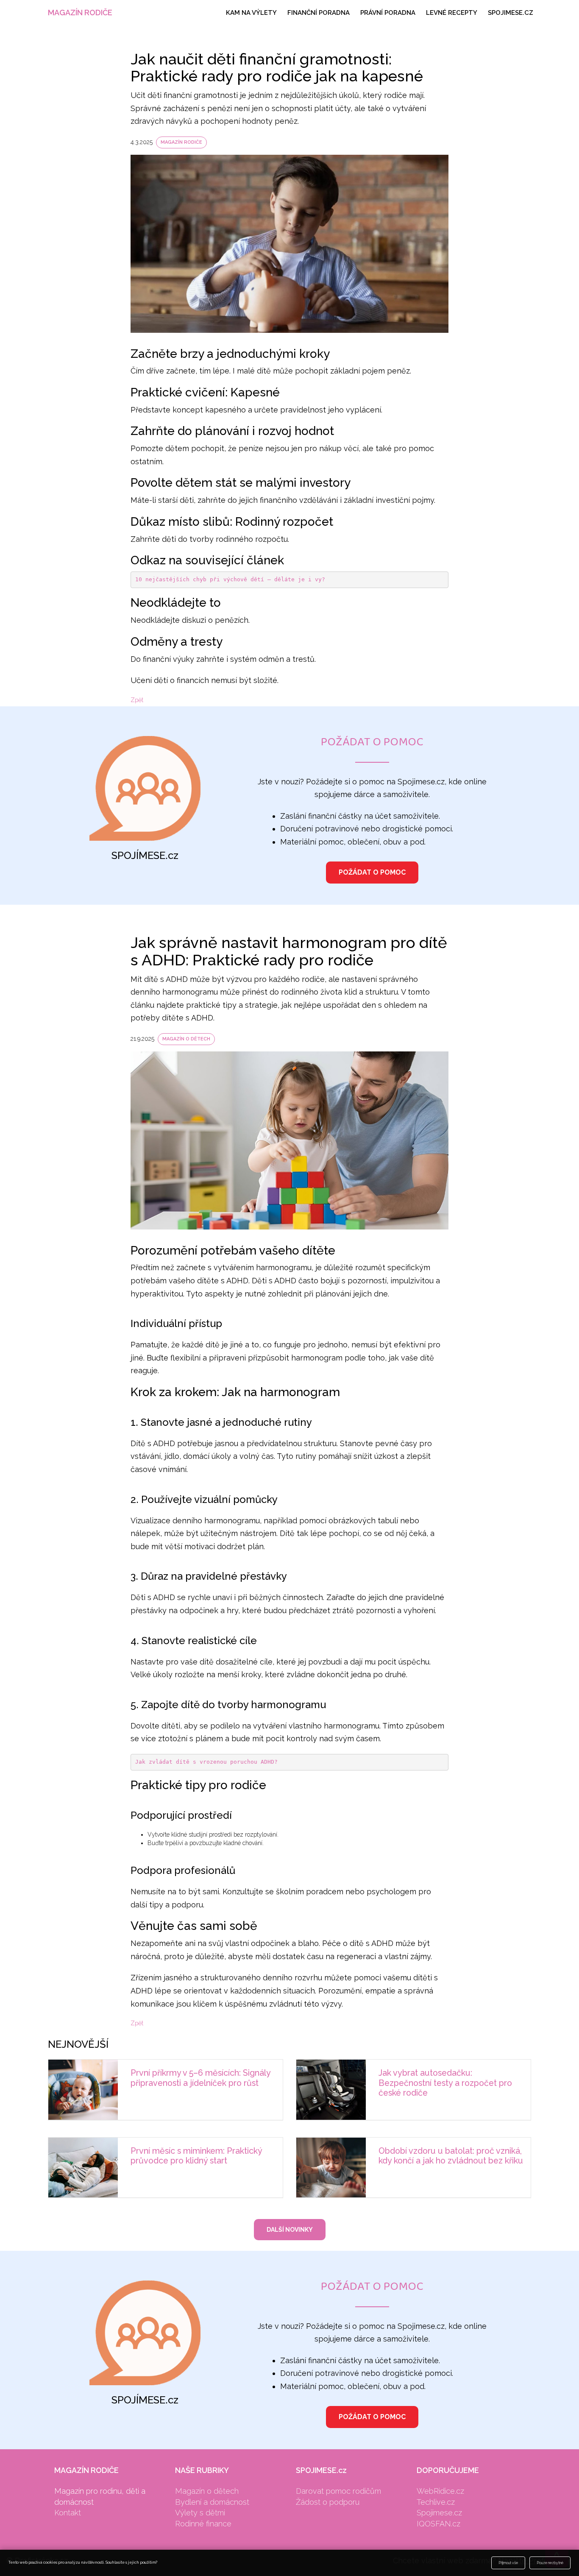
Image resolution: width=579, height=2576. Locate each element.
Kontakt (68, 2513)
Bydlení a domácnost (212, 2502)
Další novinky (290, 2230)
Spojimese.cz (511, 13)
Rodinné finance (203, 2524)
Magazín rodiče (80, 13)
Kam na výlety (251, 13)
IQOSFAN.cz (438, 2524)
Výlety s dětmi (200, 2513)
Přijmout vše (508, 2563)
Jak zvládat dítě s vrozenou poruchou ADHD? (206, 1762)
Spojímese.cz (439, 2513)
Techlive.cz (436, 2502)
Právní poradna (388, 13)
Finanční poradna (319, 13)
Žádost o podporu (328, 2502)
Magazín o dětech (186, 1039)
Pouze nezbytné (550, 2563)
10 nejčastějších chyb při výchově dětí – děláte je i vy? (230, 579)
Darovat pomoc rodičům (338, 2491)
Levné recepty (452, 13)
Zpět (137, 700)
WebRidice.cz (440, 2491)
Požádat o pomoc (372, 872)
